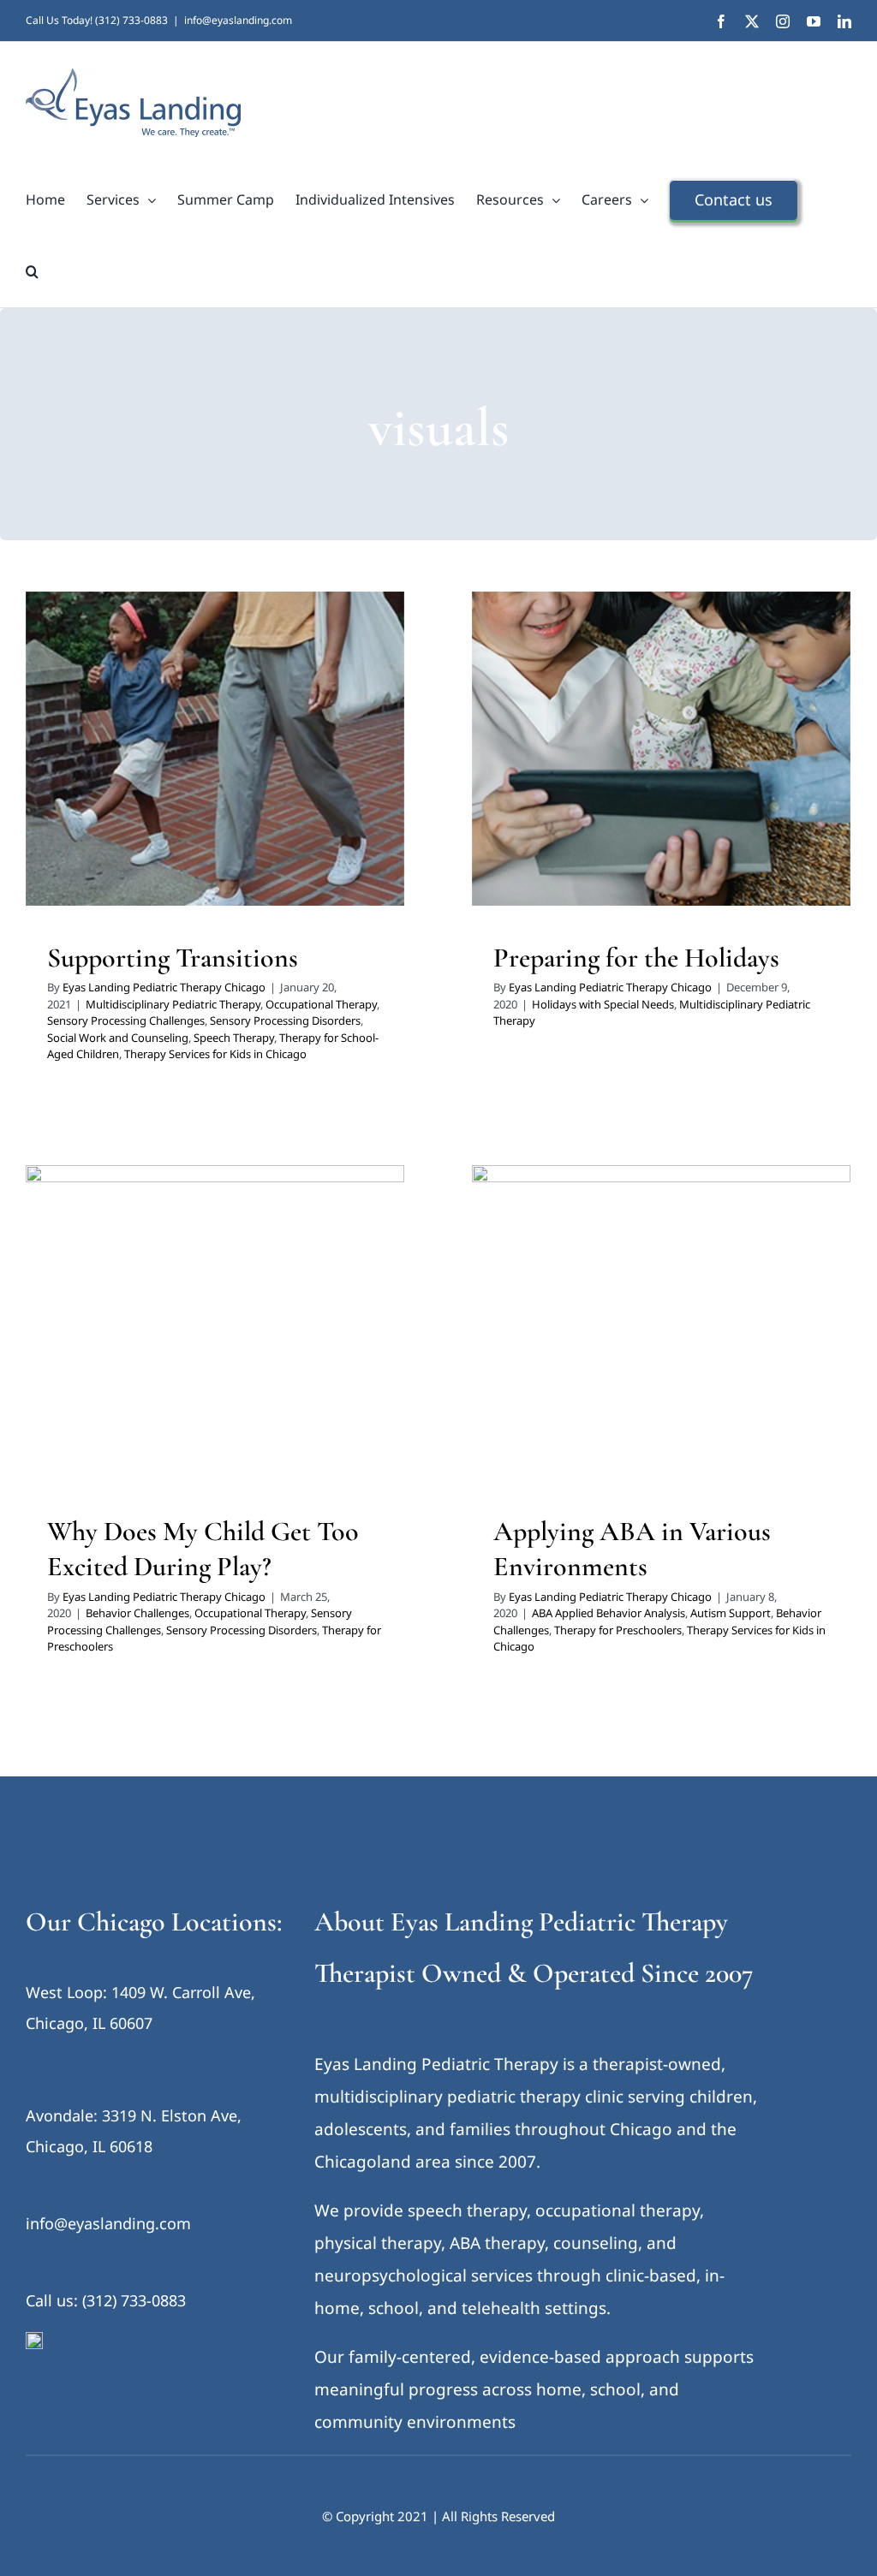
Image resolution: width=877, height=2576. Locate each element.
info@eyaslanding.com (238, 20)
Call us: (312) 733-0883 (106, 2300)
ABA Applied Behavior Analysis (593, 1338)
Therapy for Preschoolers (626, 1360)
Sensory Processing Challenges (135, 759)
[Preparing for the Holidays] (661, 749)
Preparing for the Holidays (636, 958)
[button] (32, 271)
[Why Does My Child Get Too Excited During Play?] (215, 1322)
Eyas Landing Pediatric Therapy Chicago (164, 987)
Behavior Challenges (133, 1338)
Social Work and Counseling (140, 782)
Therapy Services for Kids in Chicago (272, 804)
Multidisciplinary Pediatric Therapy (155, 737)
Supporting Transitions (173, 958)
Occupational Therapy (303, 737)
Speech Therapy (256, 782)
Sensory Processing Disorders (295, 759)
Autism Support (715, 1338)
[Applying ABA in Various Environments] (661, 1322)
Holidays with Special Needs (570, 770)
